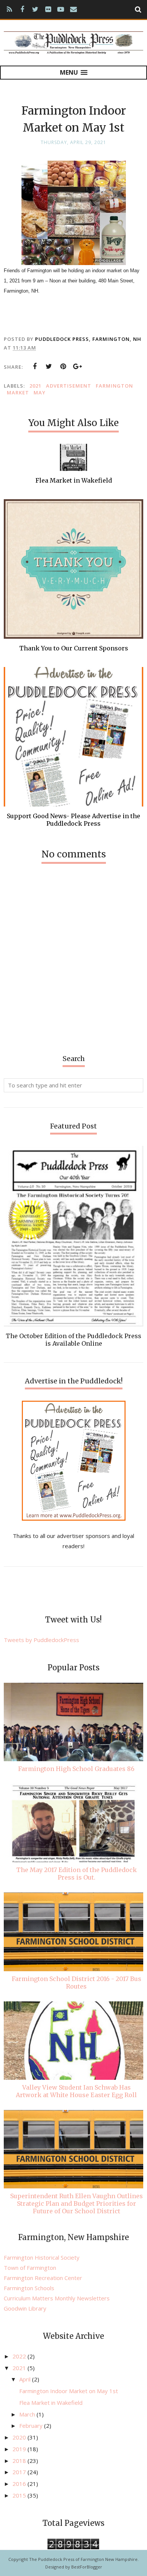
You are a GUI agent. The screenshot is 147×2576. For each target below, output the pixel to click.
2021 (35, 386)
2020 (20, 2437)
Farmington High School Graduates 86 (76, 1769)
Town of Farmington (30, 2268)
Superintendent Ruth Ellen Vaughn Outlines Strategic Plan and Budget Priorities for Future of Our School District (77, 2203)
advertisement (69, 386)
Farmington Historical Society (42, 2257)
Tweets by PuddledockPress (41, 1640)
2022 (20, 2356)
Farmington (114, 386)
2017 (20, 2472)
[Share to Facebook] (35, 366)
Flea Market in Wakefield (51, 2403)
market (18, 393)
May (40, 393)
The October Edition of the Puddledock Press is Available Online (73, 1340)
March (28, 2414)
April (26, 2379)
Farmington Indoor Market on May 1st (69, 2391)
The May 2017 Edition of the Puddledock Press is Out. (77, 1874)
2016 (20, 2484)
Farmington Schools (29, 2288)
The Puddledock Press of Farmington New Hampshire (83, 2559)
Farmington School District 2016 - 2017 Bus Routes (77, 1983)
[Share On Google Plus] (78, 366)
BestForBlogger (87, 2567)
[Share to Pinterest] (63, 366)
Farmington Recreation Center (43, 2278)
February (32, 2426)
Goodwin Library (25, 2308)
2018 (20, 2461)
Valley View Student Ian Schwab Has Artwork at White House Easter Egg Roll (76, 2091)
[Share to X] (49, 366)
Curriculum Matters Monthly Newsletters (57, 2298)
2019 (20, 2449)
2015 (20, 2495)
